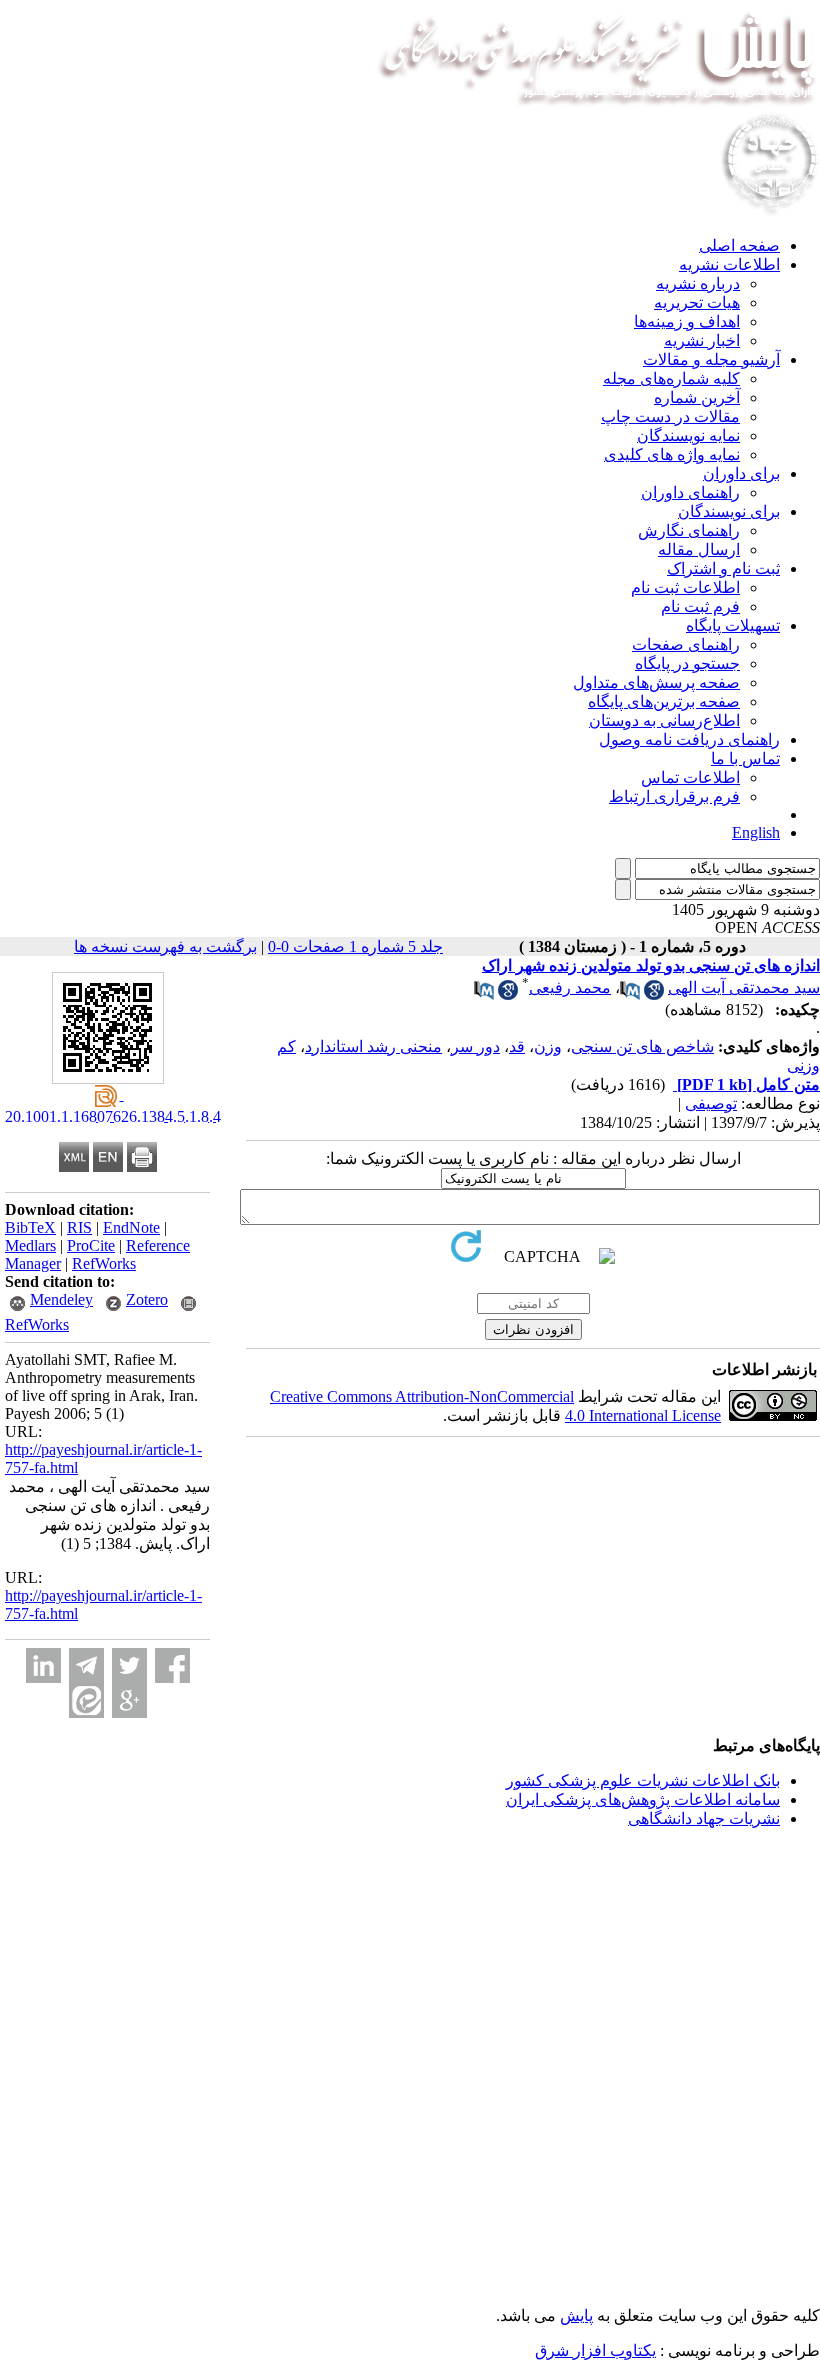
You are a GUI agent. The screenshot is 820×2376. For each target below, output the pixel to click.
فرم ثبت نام (700, 606)
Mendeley (61, 1299)
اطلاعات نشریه (729, 264)
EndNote (131, 1227)
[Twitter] (129, 1665)
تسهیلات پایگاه (733, 625)
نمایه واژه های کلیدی (672, 454)
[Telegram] (86, 1665)
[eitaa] (86, 1700)
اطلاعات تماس (690, 777)
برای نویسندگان (729, 511)
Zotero (147, 1299)
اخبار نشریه (702, 340)
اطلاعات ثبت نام (685, 587)
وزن (548, 1046)
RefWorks (104, 1263)
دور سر (475, 1046)
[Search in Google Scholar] (654, 994)
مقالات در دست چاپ (670, 416)
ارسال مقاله (699, 549)
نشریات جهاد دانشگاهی (704, 1818)
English (756, 832)
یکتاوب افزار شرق (595, 2350)
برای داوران (741, 473)
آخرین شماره (697, 397)
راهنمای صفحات (686, 644)
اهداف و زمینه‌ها (687, 321)
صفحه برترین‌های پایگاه (664, 701)
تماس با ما (745, 758)
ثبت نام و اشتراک (723, 568)
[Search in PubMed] (630, 994)
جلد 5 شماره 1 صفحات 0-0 (355, 946)
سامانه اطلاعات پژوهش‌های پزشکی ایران (643, 1799)
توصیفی (711, 1103)
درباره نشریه (698, 283)
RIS (79, 1227)
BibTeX (30, 1227)
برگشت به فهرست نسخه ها (165, 946)
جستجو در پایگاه (687, 663)
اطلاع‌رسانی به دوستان (664, 720)
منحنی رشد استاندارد (373, 1046)
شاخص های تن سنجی (642, 1046)
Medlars (30, 1245)
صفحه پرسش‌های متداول (656, 682)
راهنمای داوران (690, 492)
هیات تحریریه (697, 302)
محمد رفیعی (570, 987)
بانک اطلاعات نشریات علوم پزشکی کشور (643, 1780)
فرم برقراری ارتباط (674, 796)
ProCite (91, 1245)
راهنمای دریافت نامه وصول (689, 739)
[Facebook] (172, 1665)
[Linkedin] (43, 1665)
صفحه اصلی (739, 245)
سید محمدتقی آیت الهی (744, 987)
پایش (576, 2315)
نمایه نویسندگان (688, 435)
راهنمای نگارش (689, 530)
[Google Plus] (129, 1700)
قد (517, 1046)
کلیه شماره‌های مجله (671, 378)
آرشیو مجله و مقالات (711, 359)
